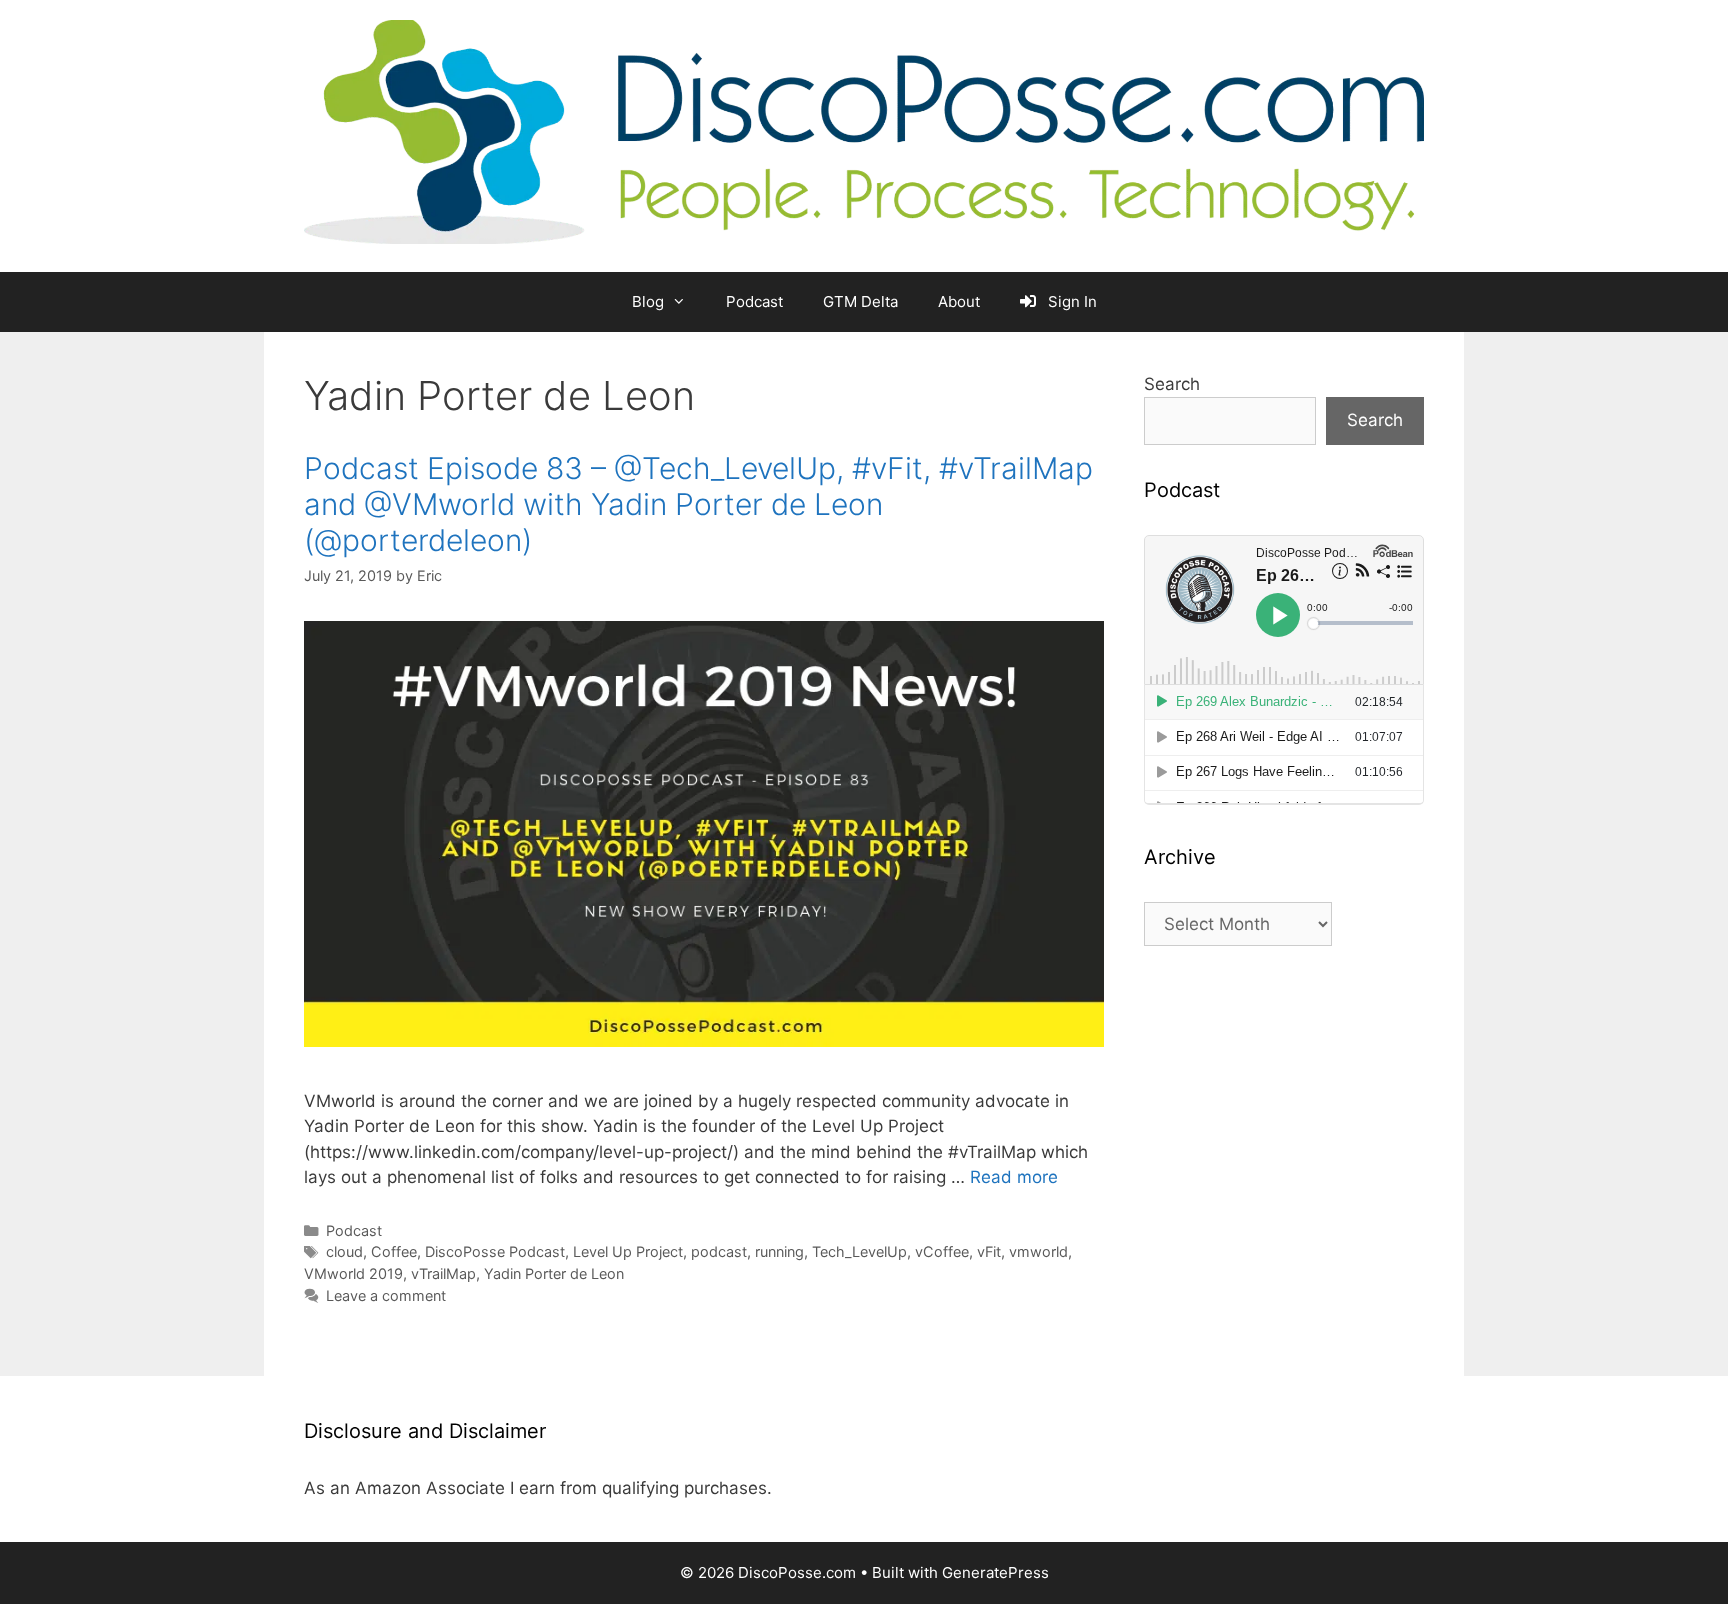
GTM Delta (860, 301)
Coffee (394, 1251)
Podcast (754, 301)
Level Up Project (628, 1251)
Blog (648, 301)
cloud (344, 1251)
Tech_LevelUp (859, 1251)
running (779, 1251)
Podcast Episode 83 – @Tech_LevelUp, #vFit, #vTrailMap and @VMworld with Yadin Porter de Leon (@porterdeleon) (698, 504)
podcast (719, 1251)
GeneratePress (995, 1572)
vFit (989, 1251)
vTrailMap (443, 1273)
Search (1172, 384)
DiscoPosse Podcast (495, 1251)
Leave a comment (386, 1295)
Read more (1014, 1177)
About (959, 301)
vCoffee (942, 1251)
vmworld (1038, 1251)
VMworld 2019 (353, 1273)
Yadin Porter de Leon (554, 1273)
